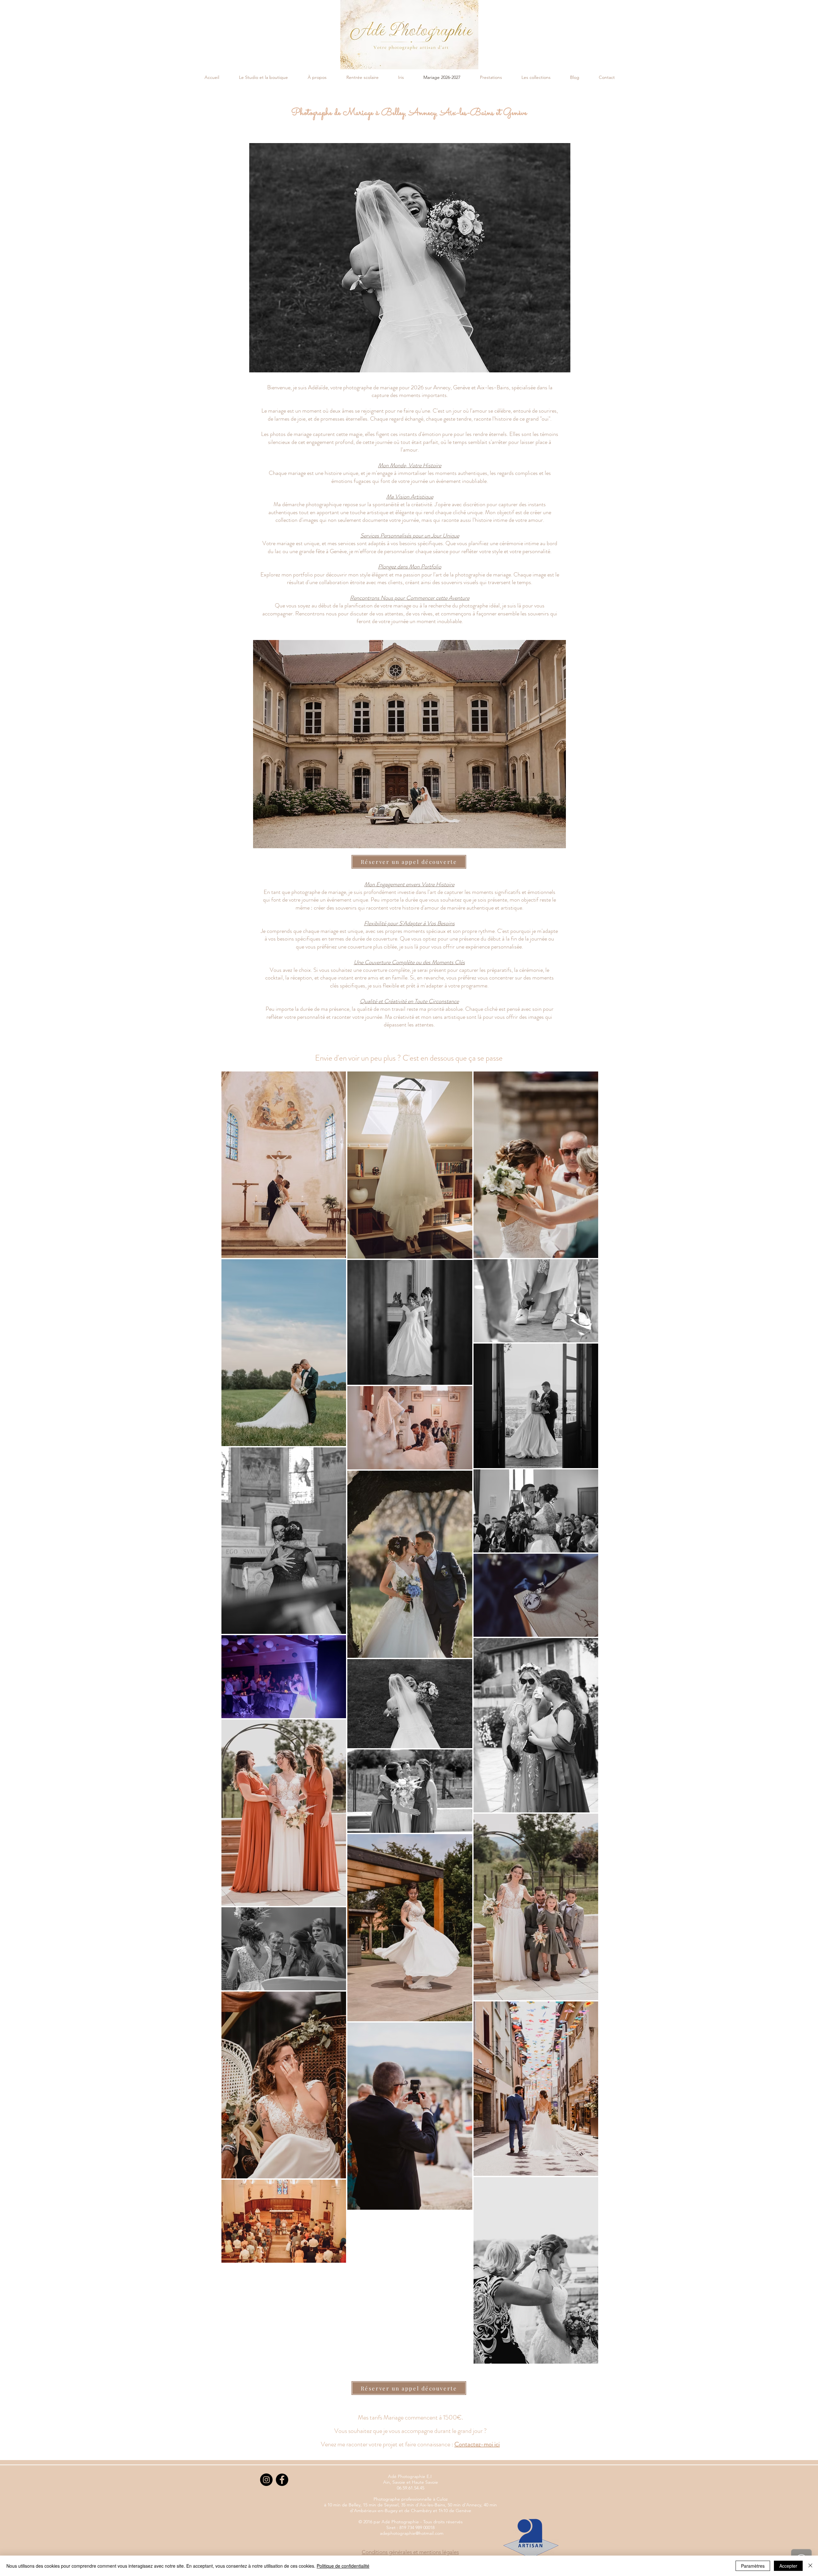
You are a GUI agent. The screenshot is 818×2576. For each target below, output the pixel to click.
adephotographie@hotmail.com (412, 2533)
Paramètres (753, 2566)
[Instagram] (266, 2480)
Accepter (788, 2566)
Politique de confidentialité (343, 2566)
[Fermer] (810, 2566)
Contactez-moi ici (477, 2444)
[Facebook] (282, 2480)
